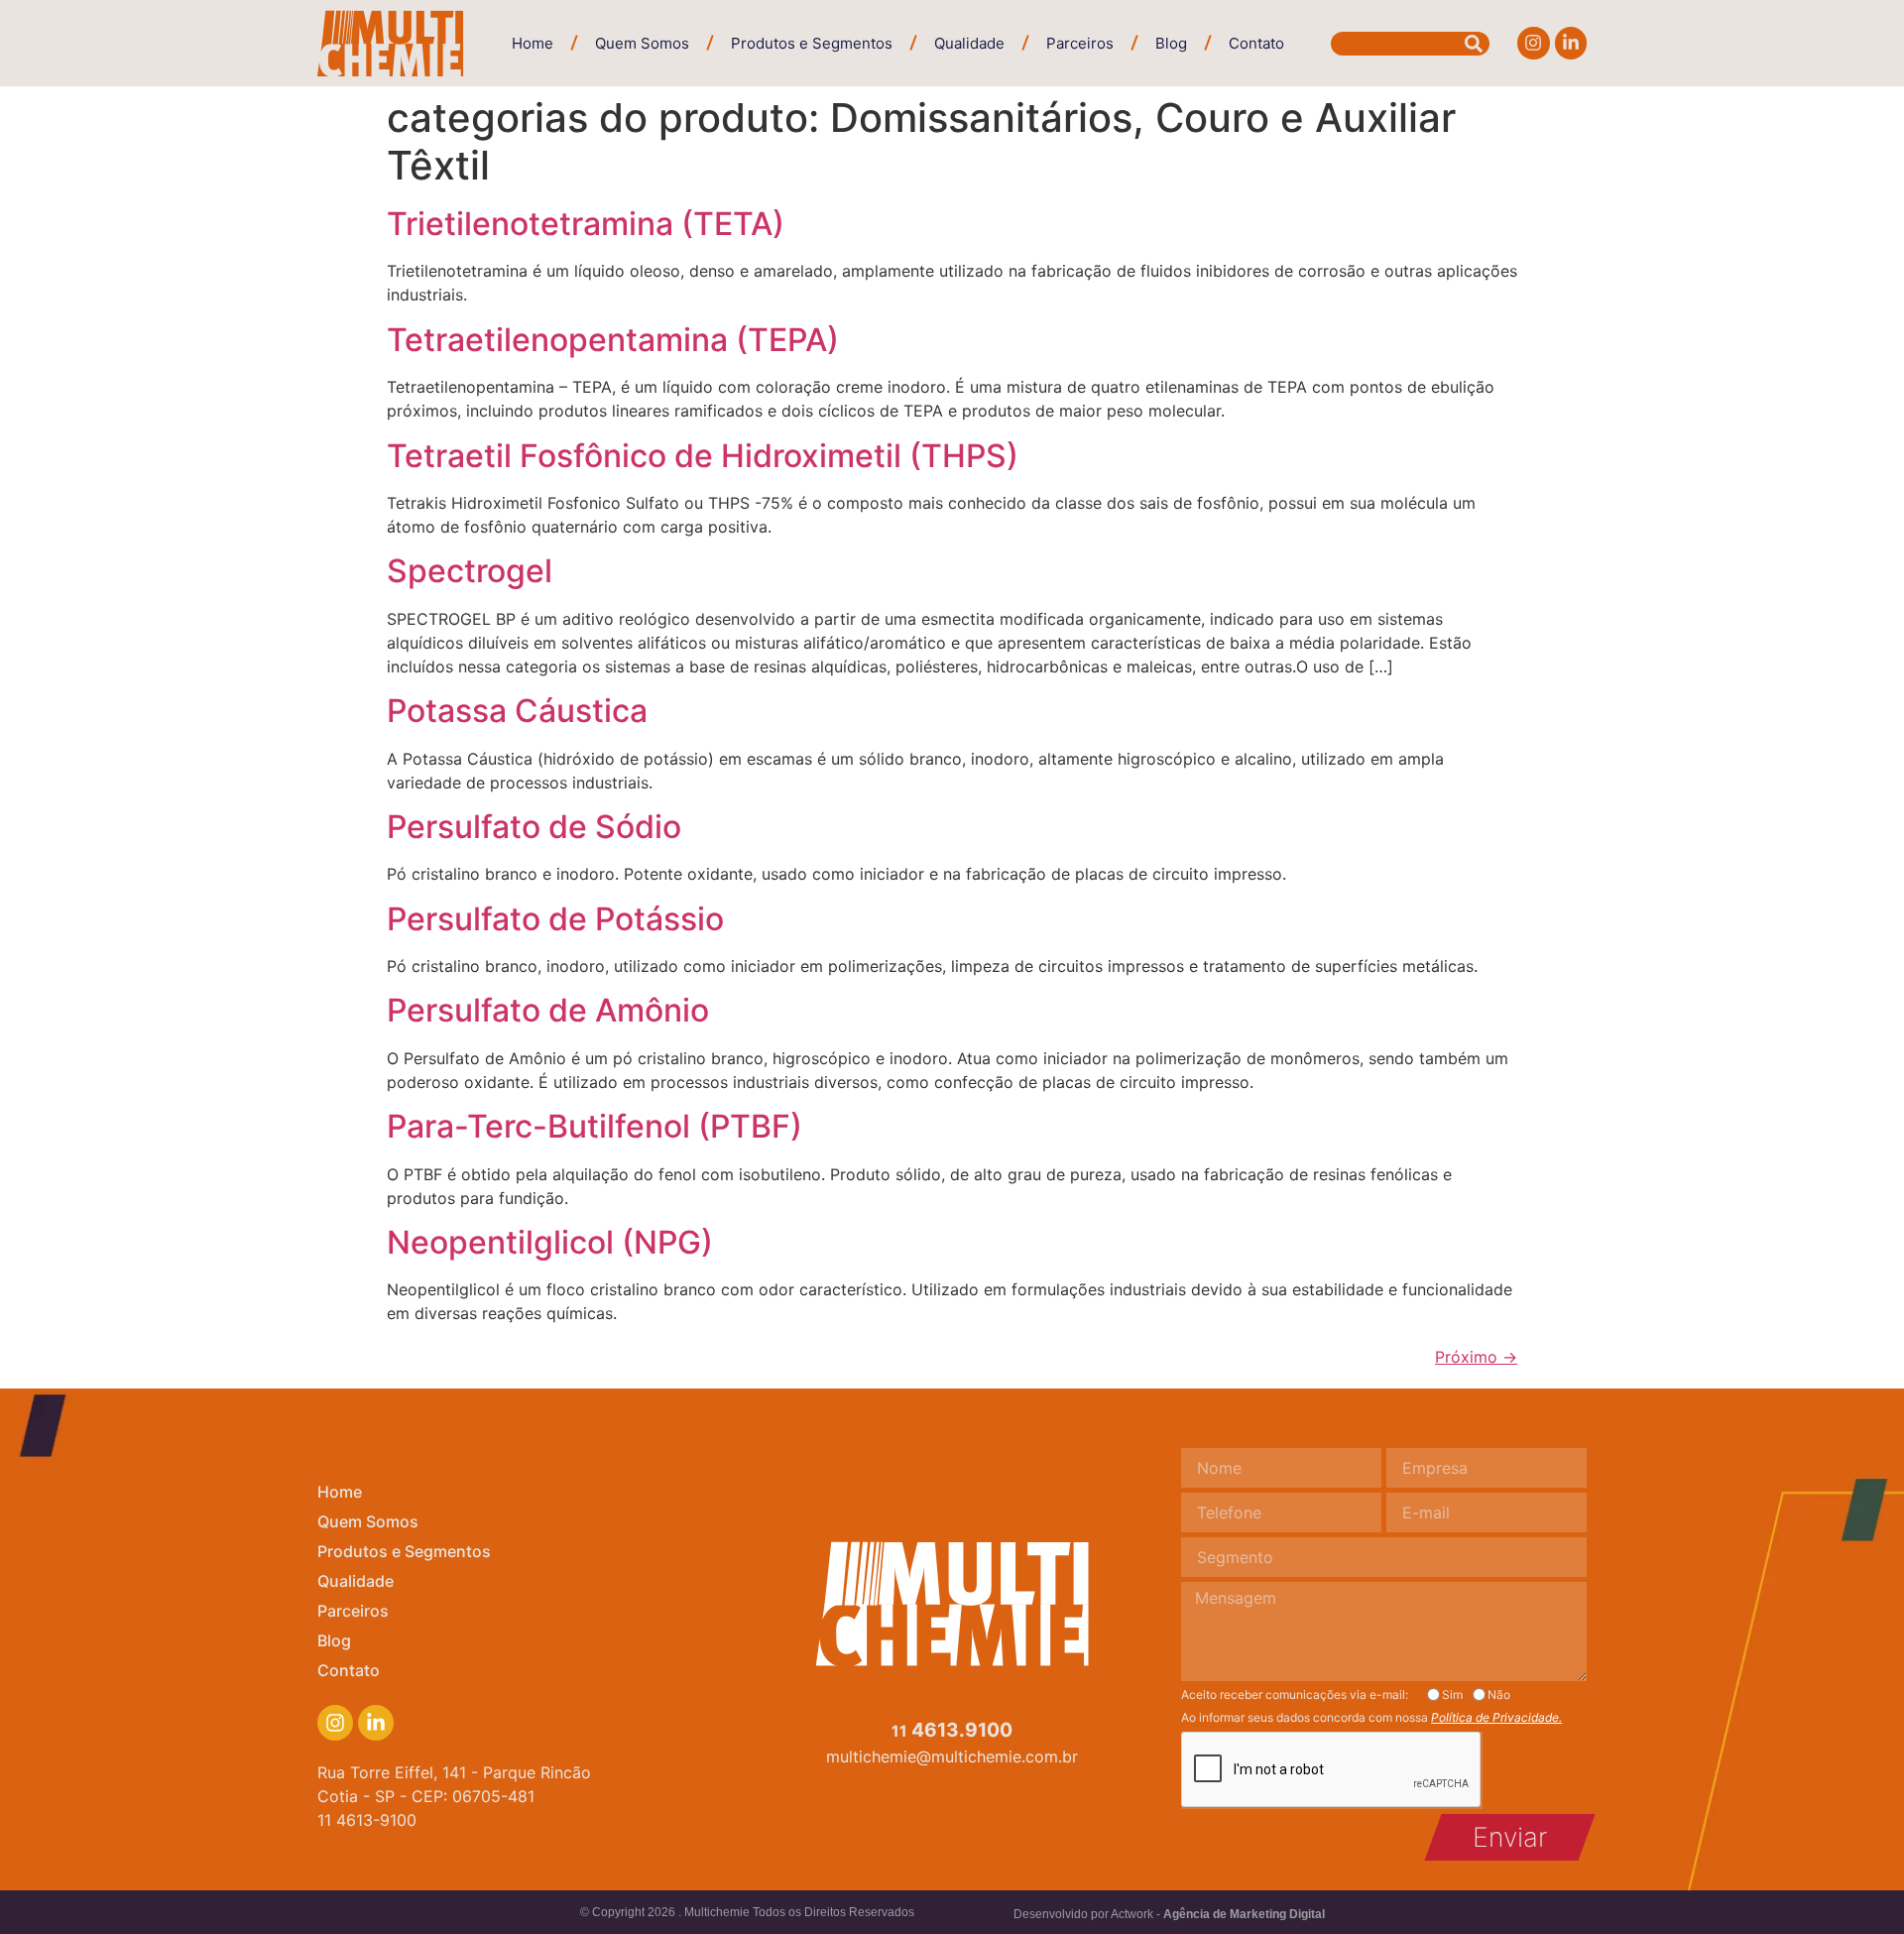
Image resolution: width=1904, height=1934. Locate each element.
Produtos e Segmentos (812, 43)
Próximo (1476, 1357)
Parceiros (1080, 43)
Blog (1171, 43)
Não (1499, 1695)
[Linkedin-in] (1571, 43)
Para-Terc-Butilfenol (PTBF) (595, 1126)
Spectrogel (470, 571)
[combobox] (1410, 44)
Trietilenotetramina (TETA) (586, 224)
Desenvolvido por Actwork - (1169, 1914)
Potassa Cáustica (517, 711)
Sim (1452, 1695)
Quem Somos (642, 43)
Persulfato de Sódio (534, 827)
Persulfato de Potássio (555, 919)
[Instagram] (1533, 43)
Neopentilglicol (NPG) (550, 1242)
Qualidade (969, 43)
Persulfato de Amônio (548, 1010)
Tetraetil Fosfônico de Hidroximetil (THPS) (703, 456)
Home (533, 43)
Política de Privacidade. (1496, 1717)
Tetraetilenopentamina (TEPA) (613, 340)
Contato (1256, 43)
